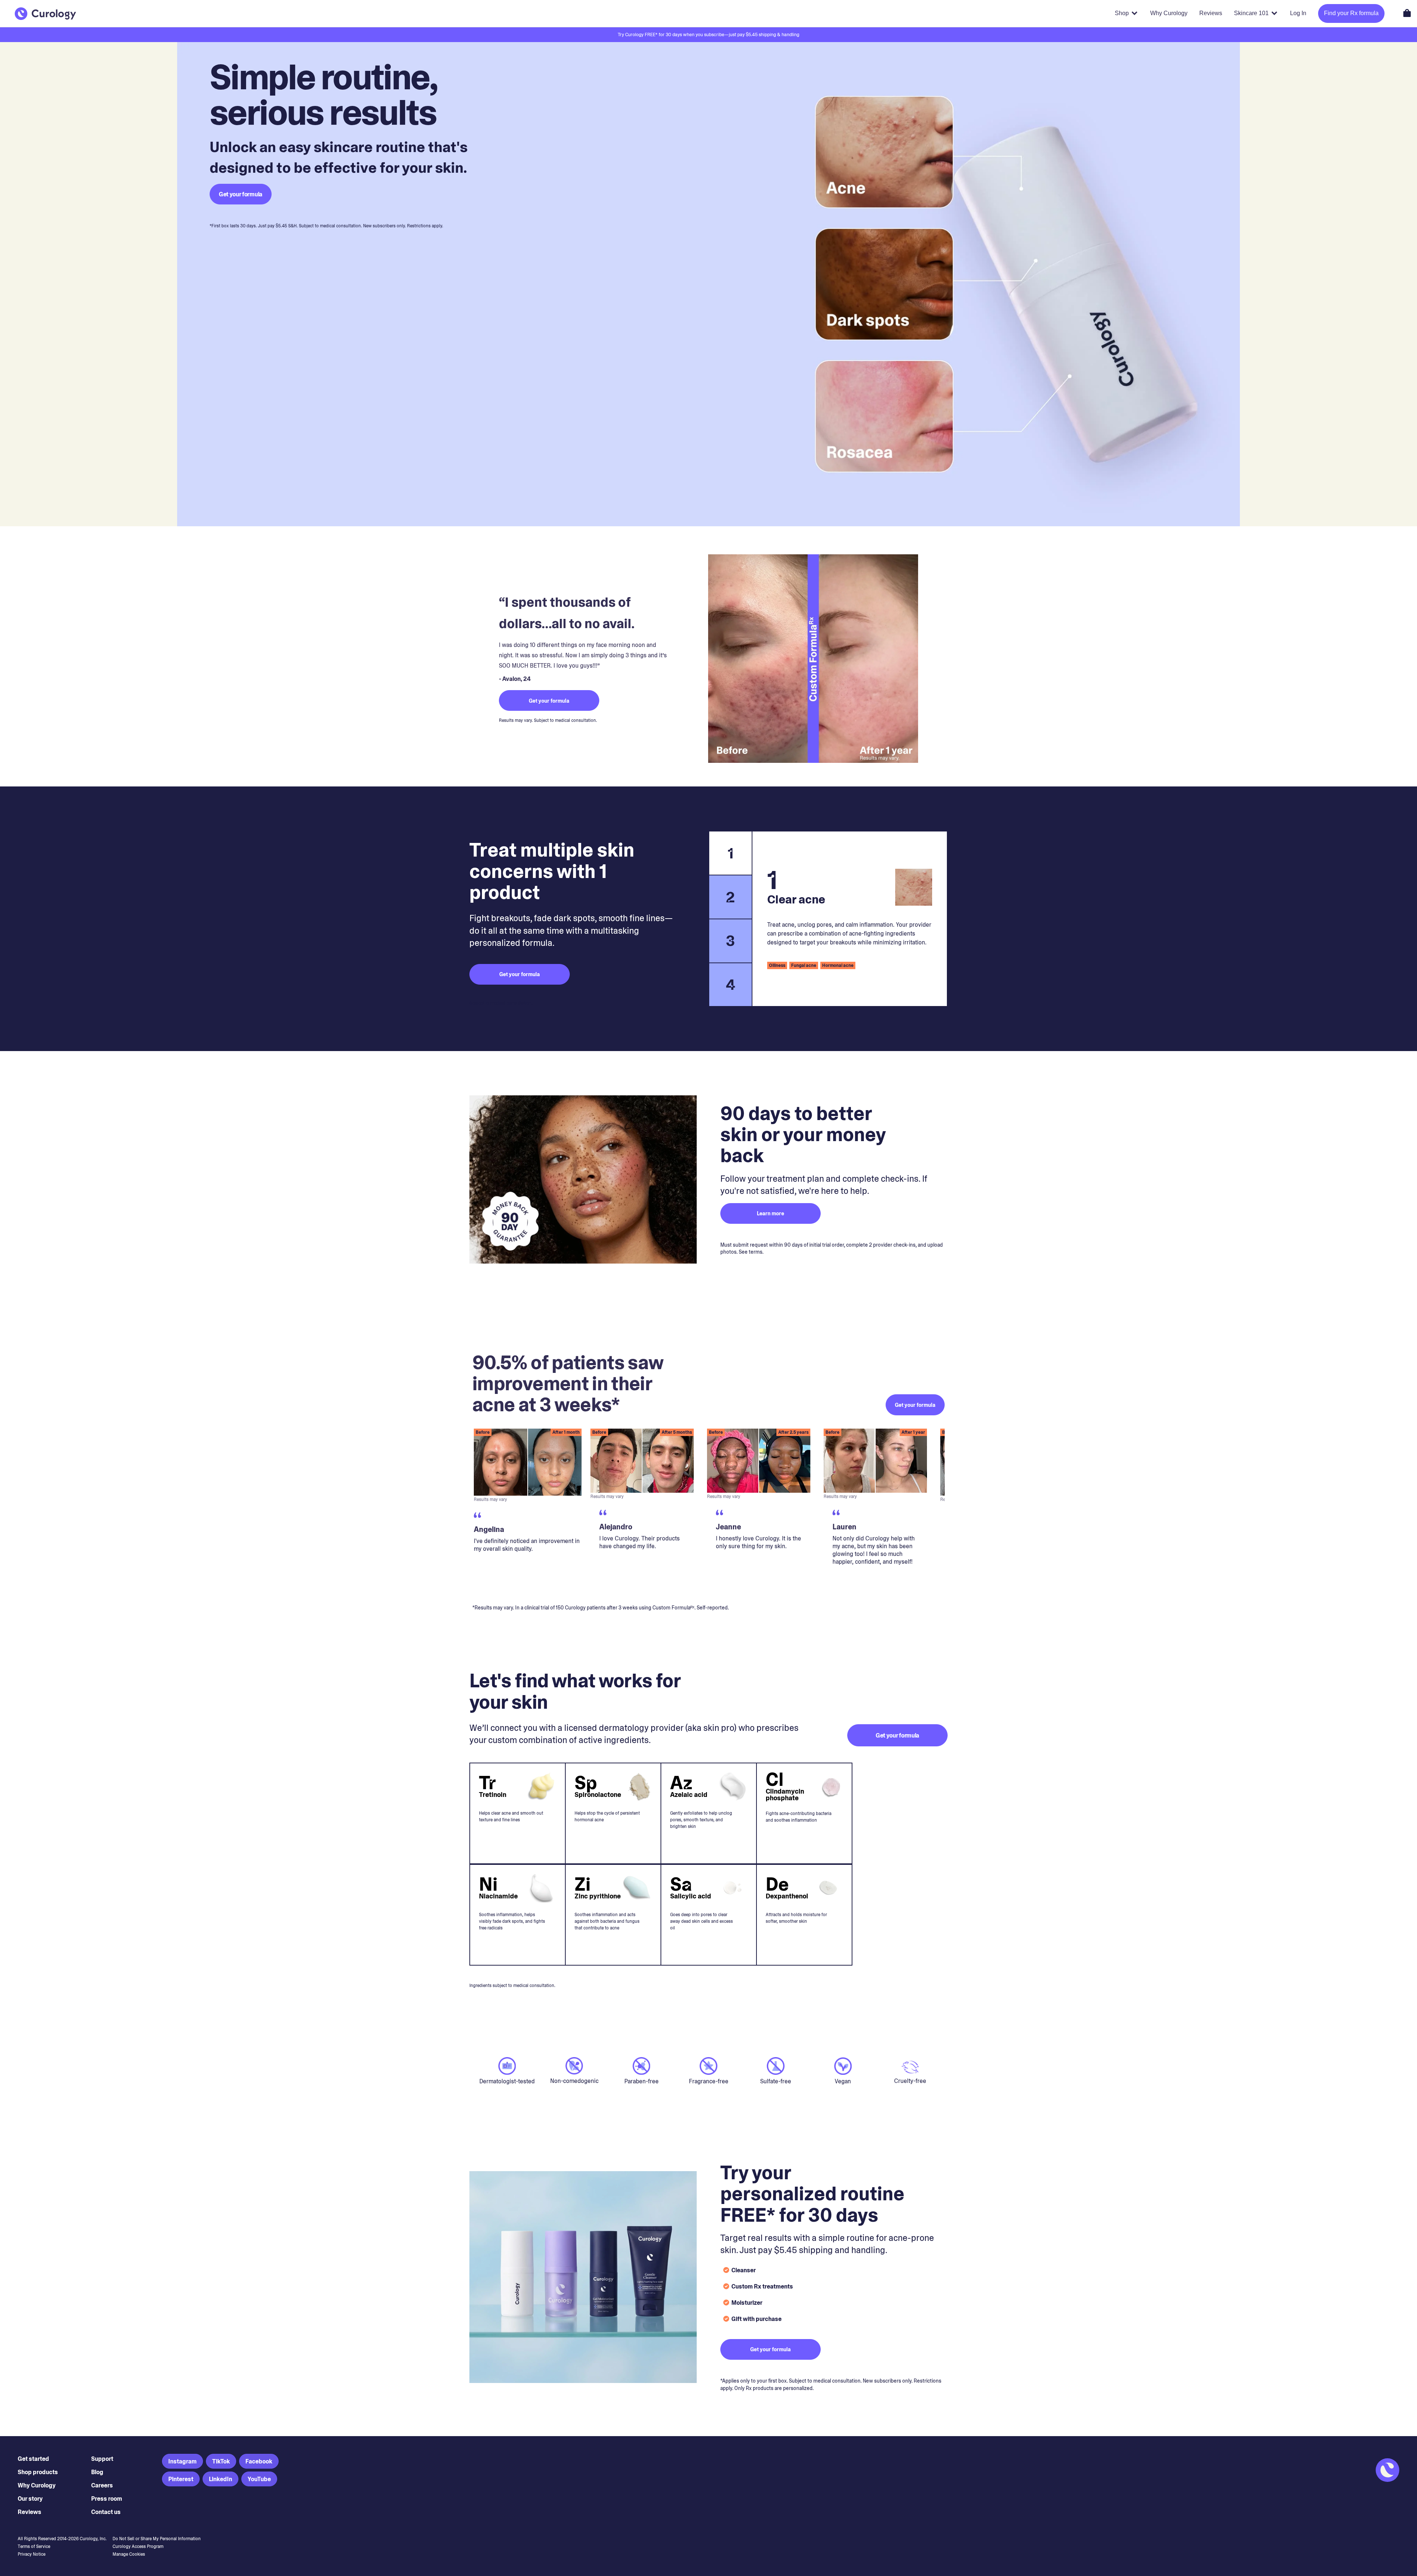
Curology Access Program (138, 2546)
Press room (107, 2499)
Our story (30, 2499)
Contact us (106, 2512)
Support (102, 2459)
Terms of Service (34, 2546)
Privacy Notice (32, 2554)
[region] (708, 1510)
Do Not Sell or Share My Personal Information (157, 2539)
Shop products (38, 2472)
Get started (33, 2459)
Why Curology (37, 2485)
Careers (102, 2485)
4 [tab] (731, 985)
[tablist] (730, 919)
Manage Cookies (129, 2554)
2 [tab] (730, 897)
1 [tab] (731, 853)
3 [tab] (730, 941)
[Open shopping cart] (1407, 13)
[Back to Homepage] (45, 14)
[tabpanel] (850, 919)
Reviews (30, 2512)
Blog (97, 2472)
